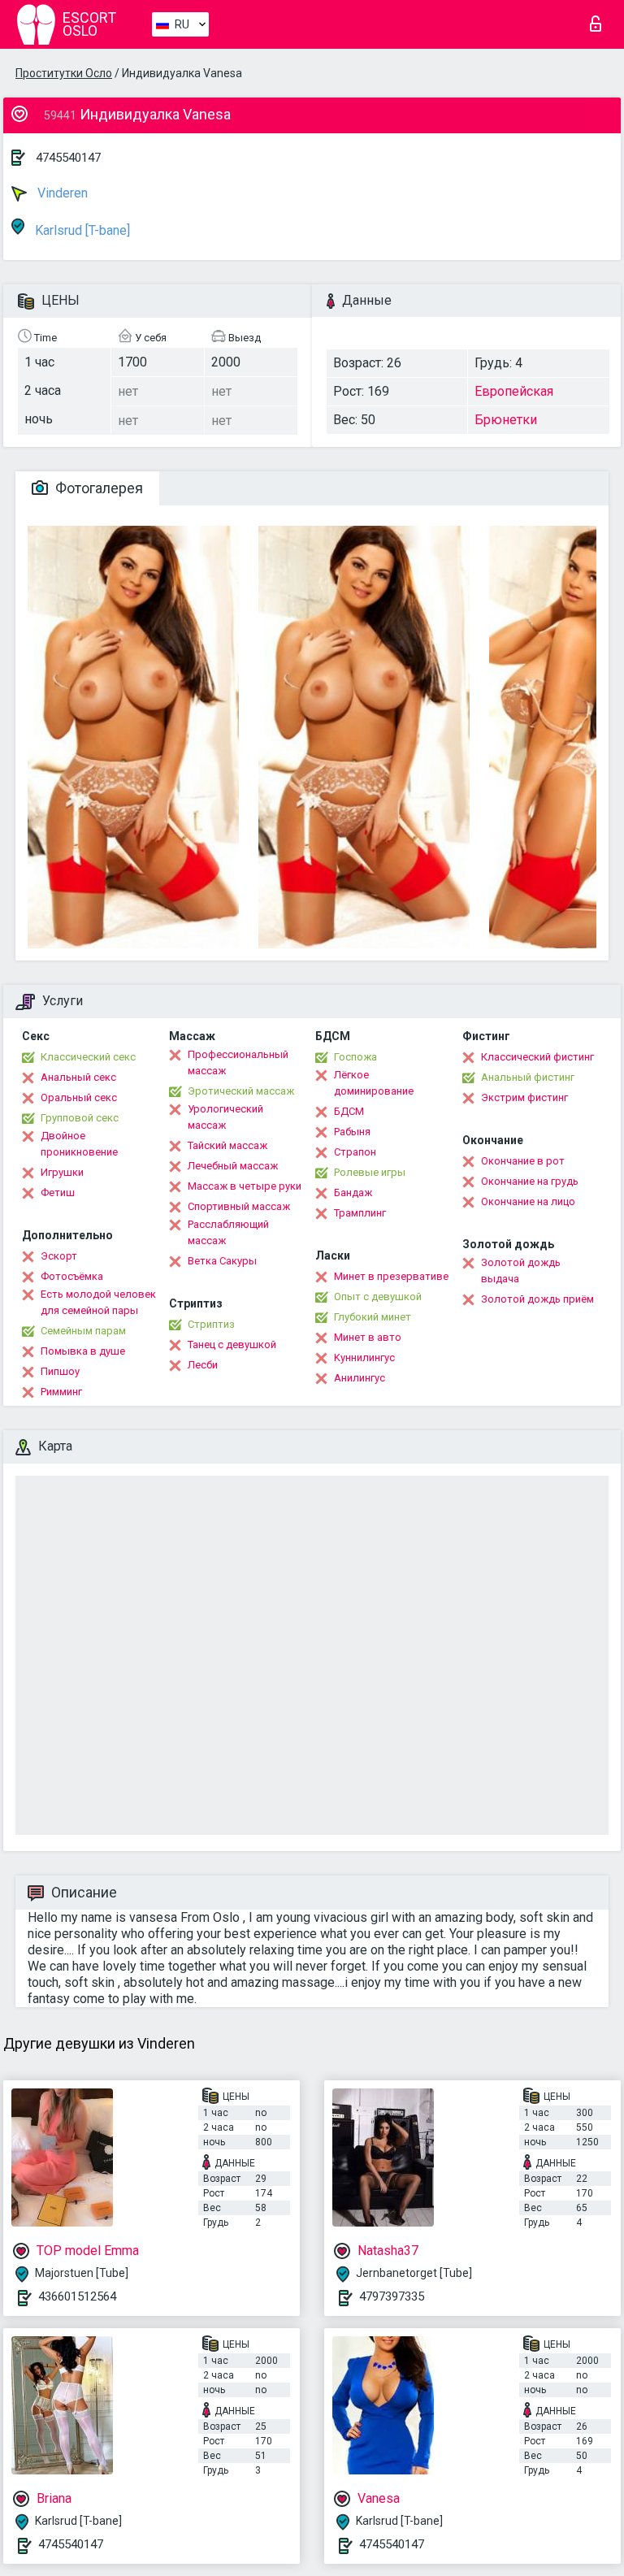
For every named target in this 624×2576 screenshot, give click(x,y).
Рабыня (352, 1132)
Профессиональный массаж (238, 1062)
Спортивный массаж (239, 1206)
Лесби (203, 1365)
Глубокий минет (373, 1317)
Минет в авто (368, 1337)
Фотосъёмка (72, 1276)
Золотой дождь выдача (521, 1271)
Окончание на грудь (530, 1181)
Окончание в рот (523, 1161)
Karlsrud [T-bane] (81, 230)
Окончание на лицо (528, 1201)
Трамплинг (360, 1213)
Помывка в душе (83, 1351)
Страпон (355, 1152)
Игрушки (62, 1172)
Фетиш (58, 1193)
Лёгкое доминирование (374, 1083)
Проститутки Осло (64, 73)
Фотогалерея (97, 488)
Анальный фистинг (528, 1077)
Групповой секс (80, 1118)
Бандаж (353, 1193)
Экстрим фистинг (524, 1097)
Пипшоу (60, 1371)
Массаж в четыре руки (245, 1186)
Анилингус (360, 1378)
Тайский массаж (227, 1145)
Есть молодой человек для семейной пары (98, 1302)
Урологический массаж (225, 1117)
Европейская (514, 391)
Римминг (61, 1392)
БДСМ (349, 1111)
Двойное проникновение (79, 1144)
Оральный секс (79, 1097)
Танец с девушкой (232, 1344)
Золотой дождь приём (537, 1299)
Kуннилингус (364, 1357)
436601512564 (77, 2296)
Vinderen (61, 193)
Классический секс (88, 1057)
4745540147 (68, 158)
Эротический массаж (241, 1091)
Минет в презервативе (391, 1276)
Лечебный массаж (233, 1166)
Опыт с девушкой (378, 1297)
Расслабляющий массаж (228, 1232)
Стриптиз (211, 1324)
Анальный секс (78, 1077)
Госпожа (355, 1057)
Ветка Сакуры (222, 1261)
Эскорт (59, 1256)
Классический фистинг (537, 1057)
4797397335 (392, 2296)
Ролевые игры (370, 1172)
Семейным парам (83, 1331)
